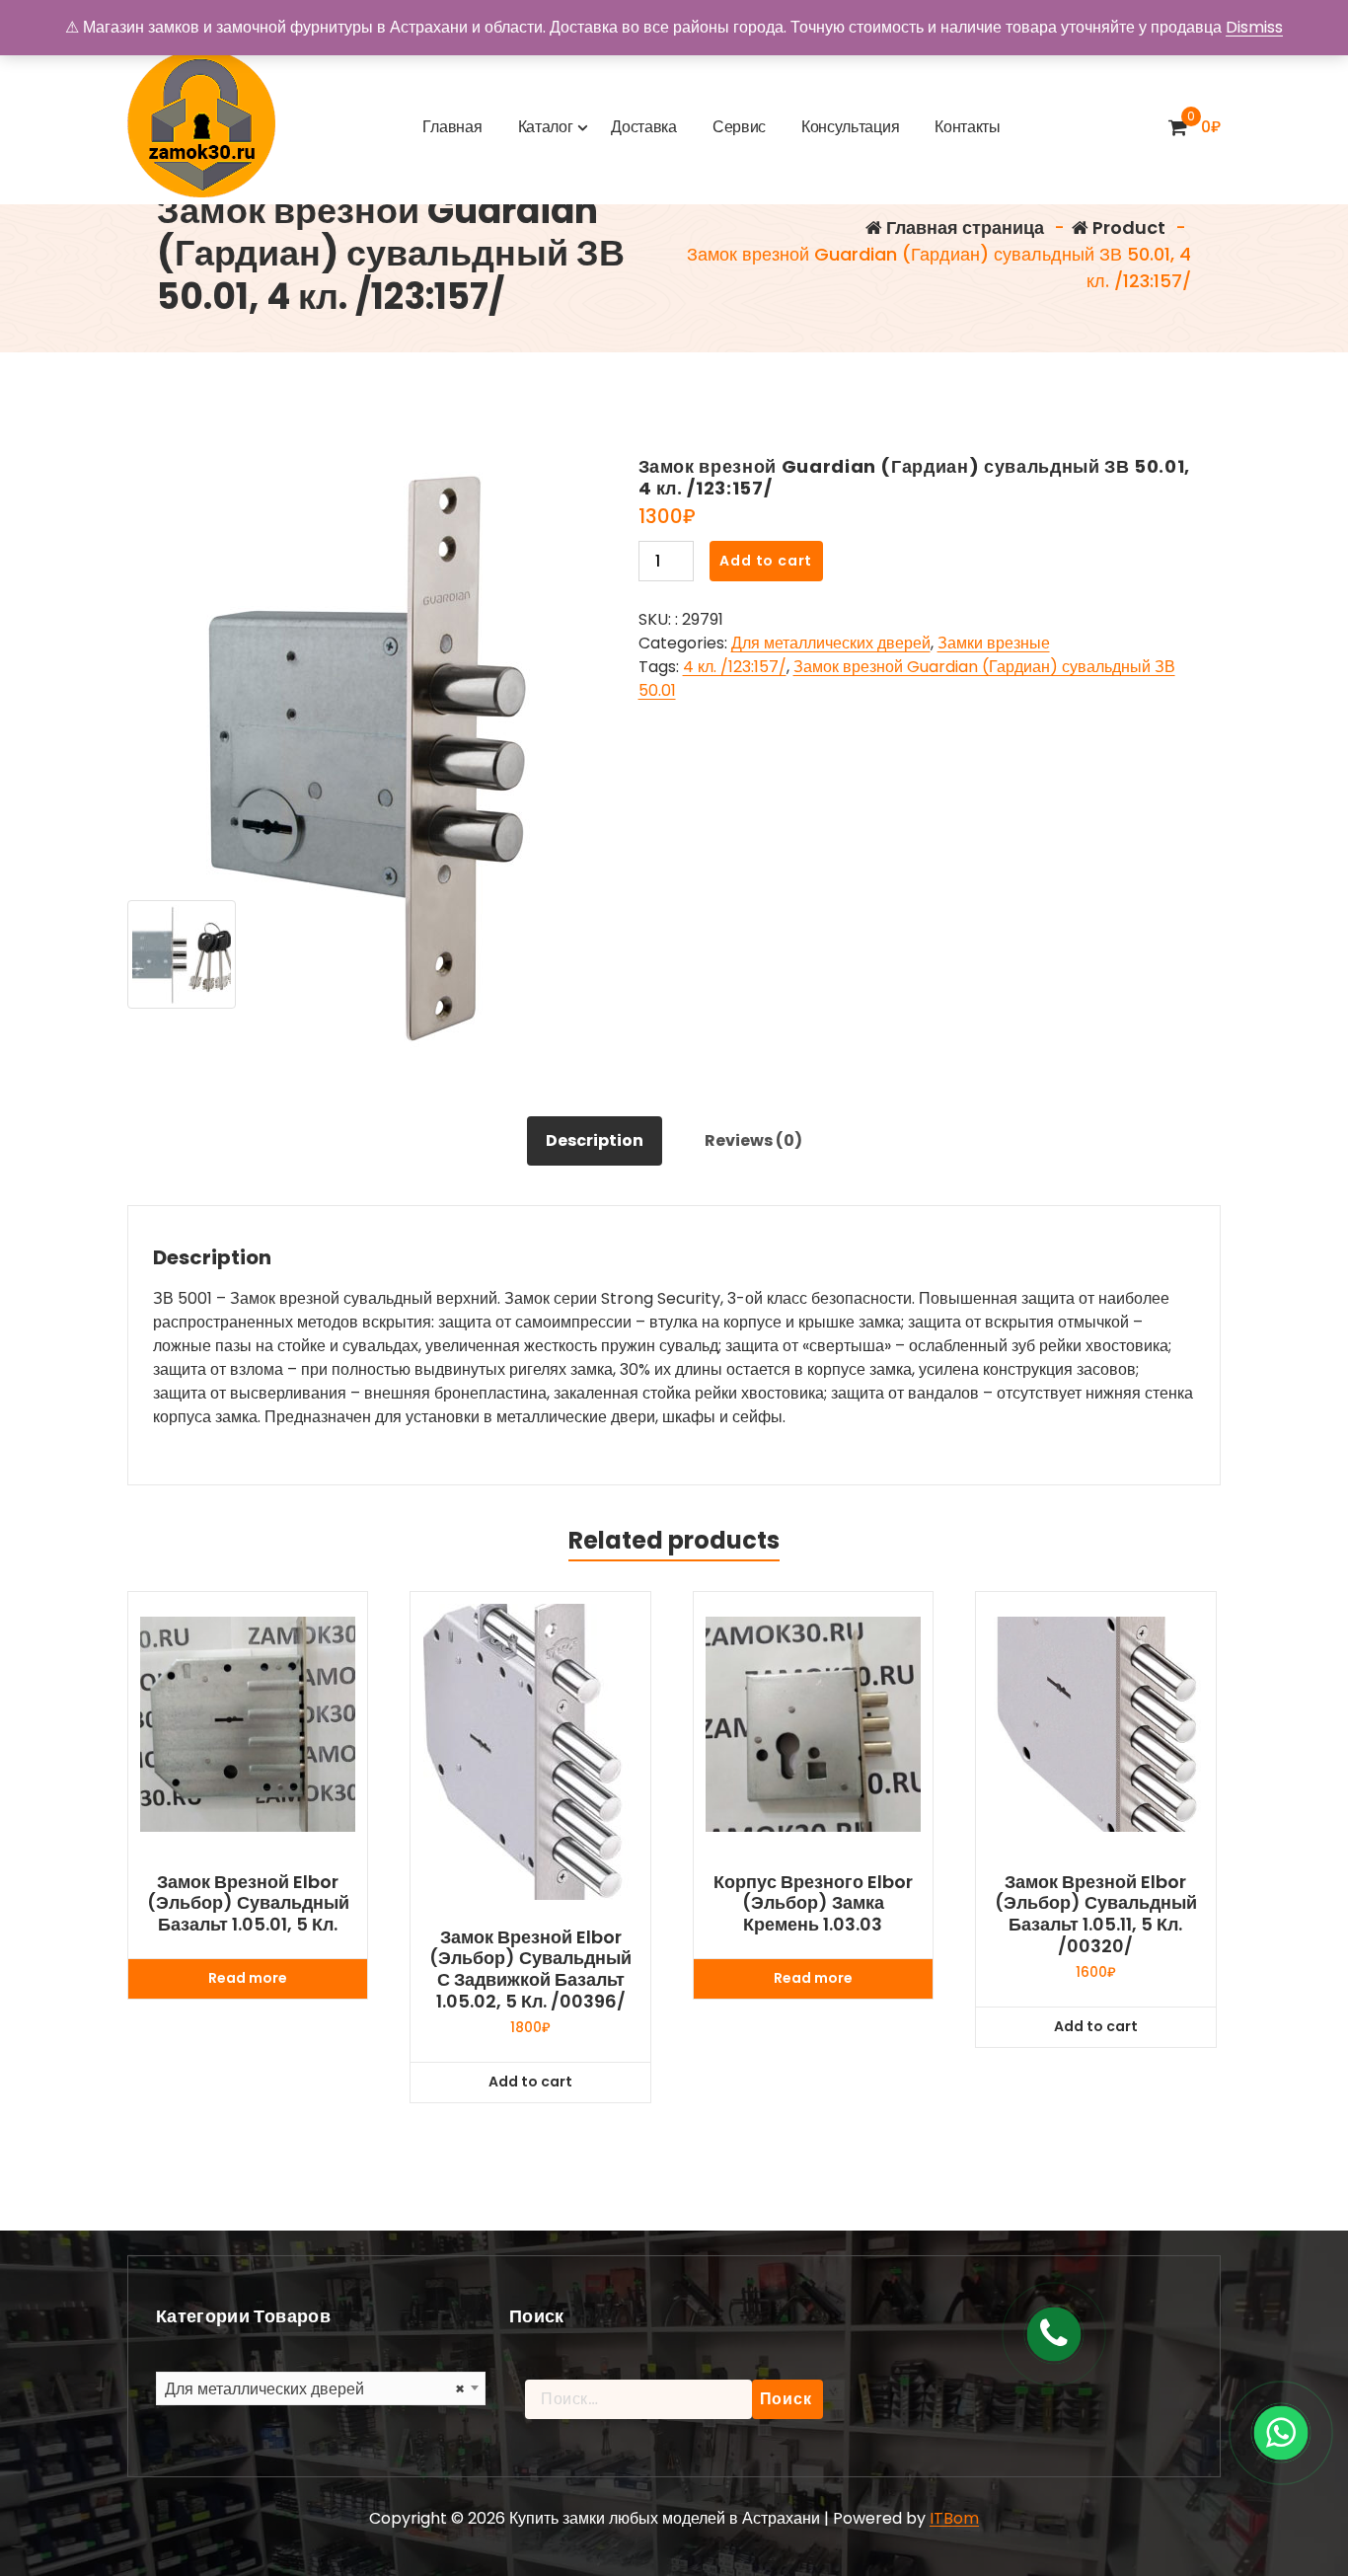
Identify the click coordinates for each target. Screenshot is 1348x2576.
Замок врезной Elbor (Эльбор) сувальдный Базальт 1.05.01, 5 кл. (248, 1903)
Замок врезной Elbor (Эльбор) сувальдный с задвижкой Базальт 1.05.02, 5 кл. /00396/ (530, 1969)
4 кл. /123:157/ (735, 667)
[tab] (595, 1141)
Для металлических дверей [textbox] (315, 2389)
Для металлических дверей (831, 643)
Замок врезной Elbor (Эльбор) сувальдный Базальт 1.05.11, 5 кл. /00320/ (1096, 1914)
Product (1127, 227)
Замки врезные (994, 643)
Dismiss (1254, 27)
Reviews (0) (753, 1140)
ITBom (954, 2518)
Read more (248, 1978)
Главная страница (963, 227)
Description (595, 1140)
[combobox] (321, 2388)
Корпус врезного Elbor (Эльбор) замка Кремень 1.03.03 (813, 1903)
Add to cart (766, 561)
